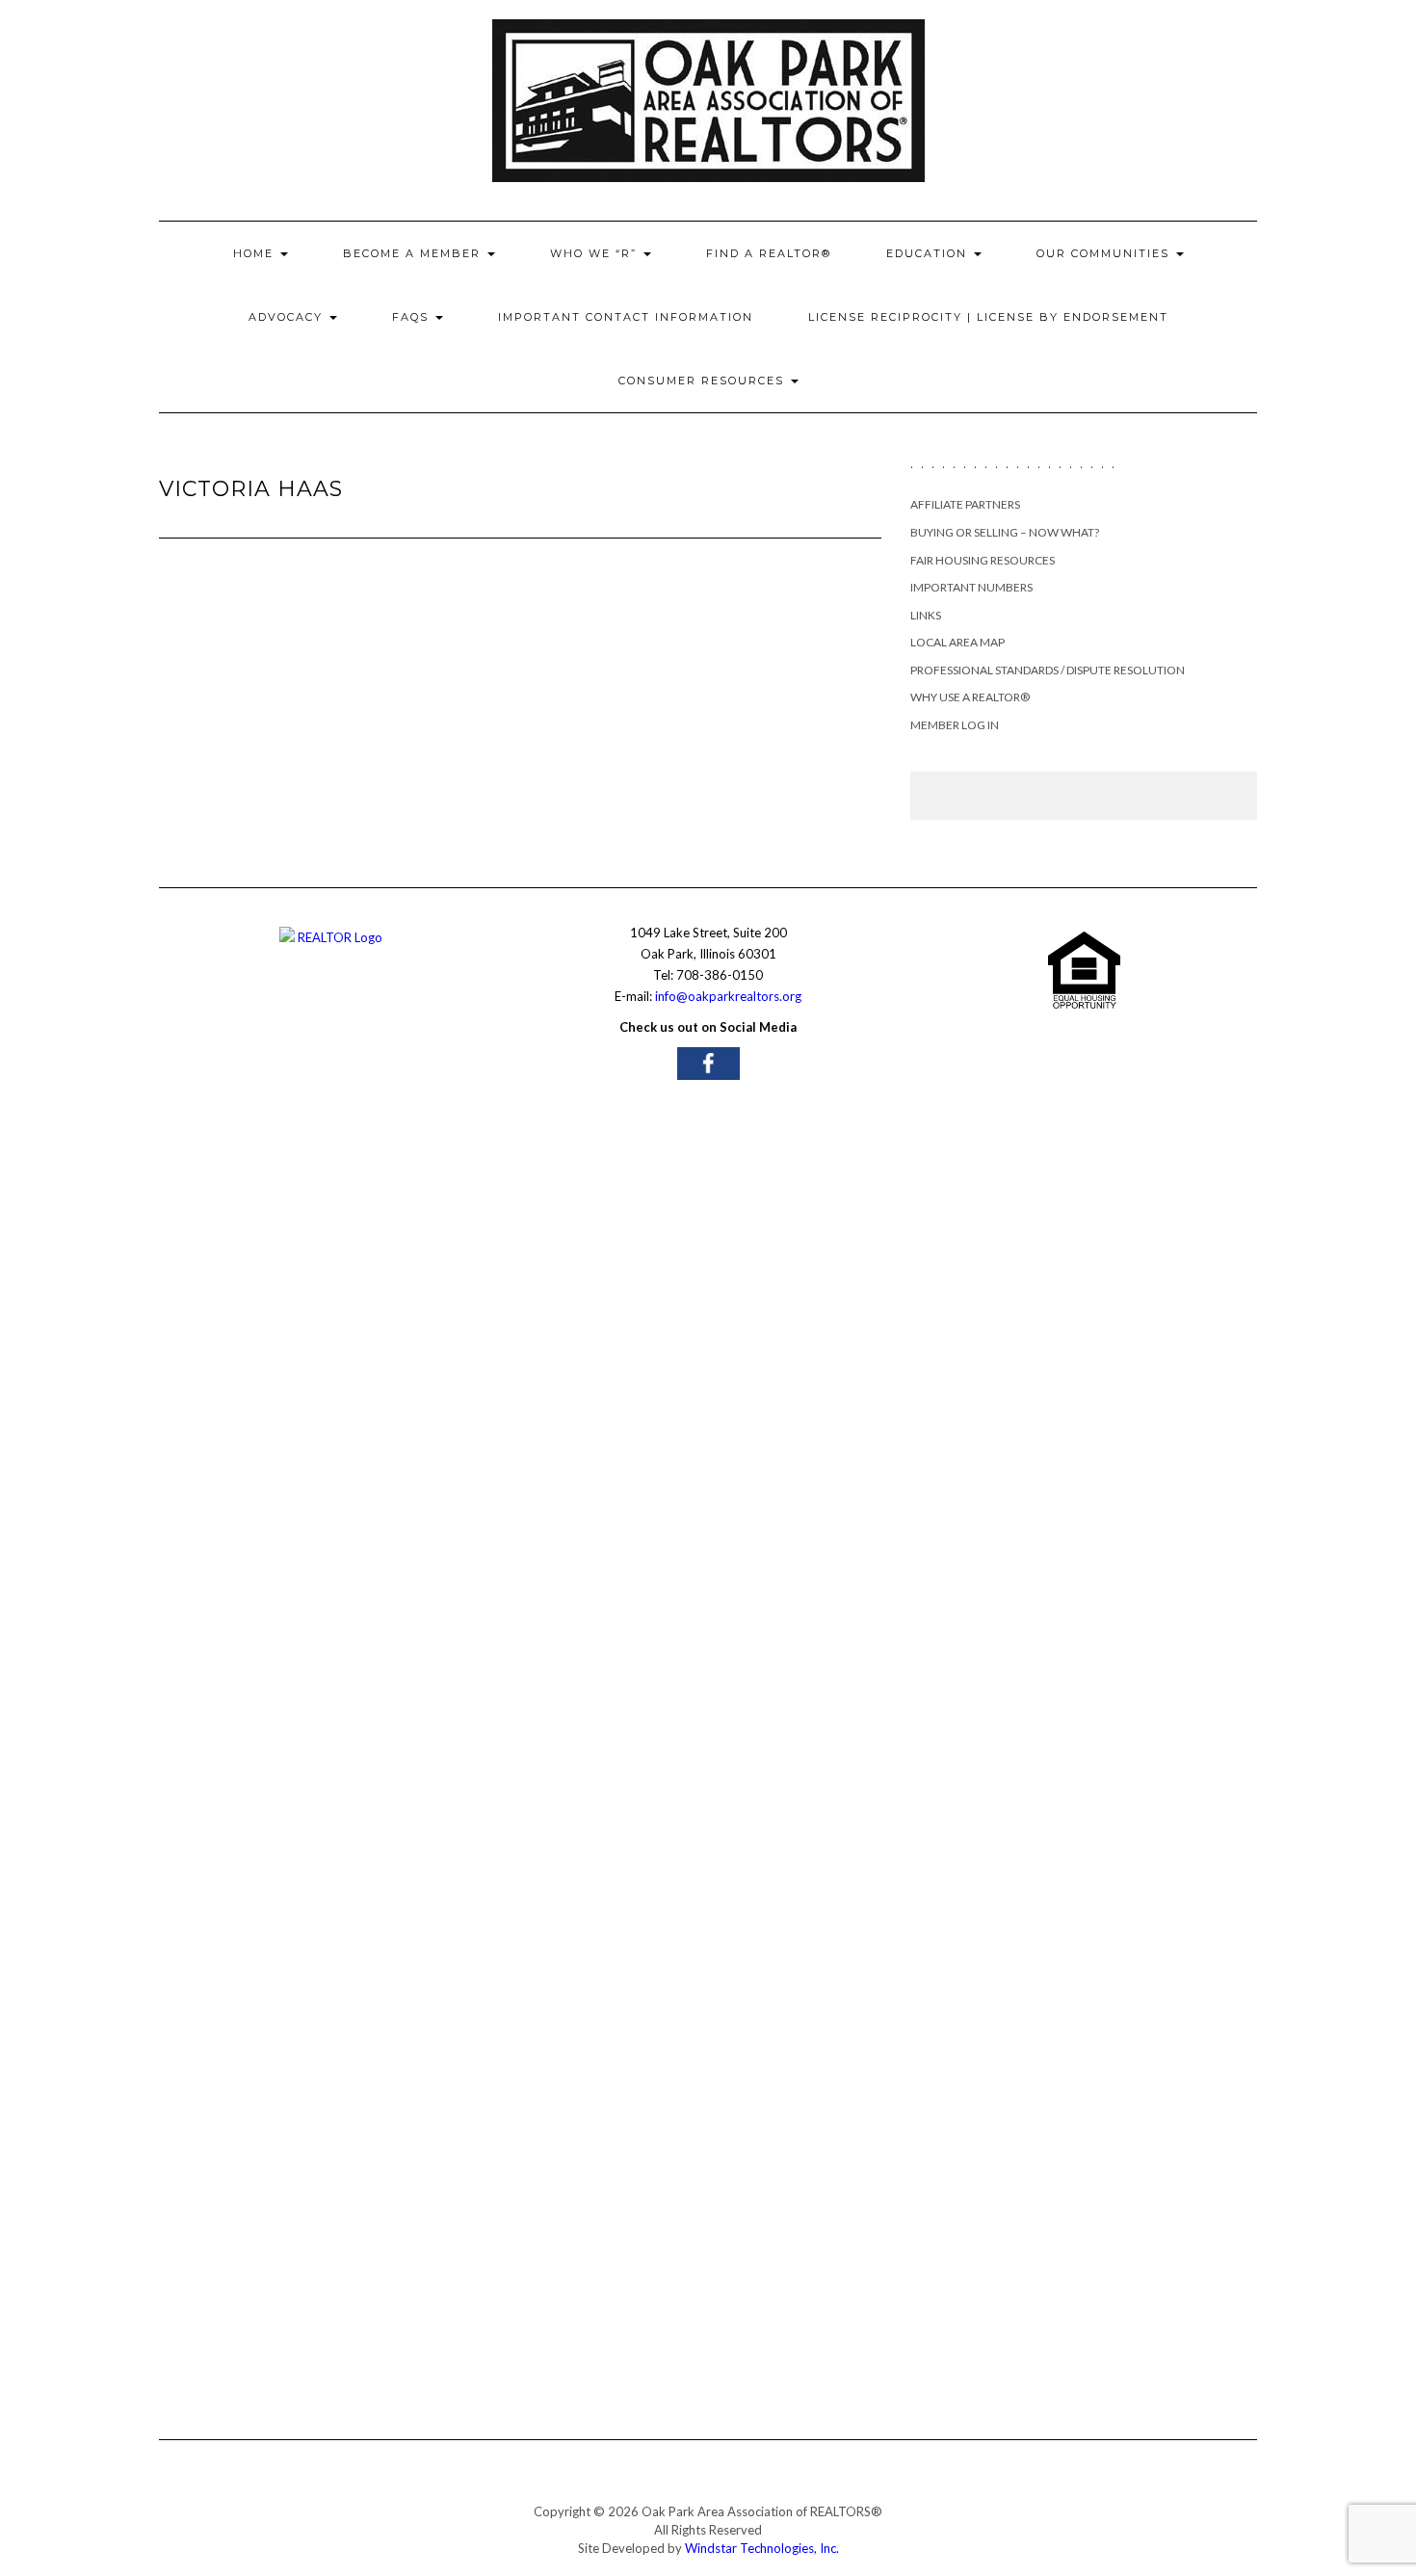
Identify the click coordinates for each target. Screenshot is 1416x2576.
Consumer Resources (704, 381)
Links (926, 615)
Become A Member (414, 253)
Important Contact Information (626, 317)
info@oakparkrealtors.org (728, 996)
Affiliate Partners (965, 504)
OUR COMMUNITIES (1105, 253)
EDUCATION (929, 253)
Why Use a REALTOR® (970, 697)
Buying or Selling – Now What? (1005, 532)
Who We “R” (596, 253)
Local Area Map (957, 642)
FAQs (413, 317)
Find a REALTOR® (769, 253)
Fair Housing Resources (983, 560)
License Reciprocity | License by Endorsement (988, 317)
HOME (256, 253)
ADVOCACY (288, 317)
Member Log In (955, 725)
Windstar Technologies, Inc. (762, 2548)
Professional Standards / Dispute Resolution (1048, 670)
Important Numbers (971, 587)
